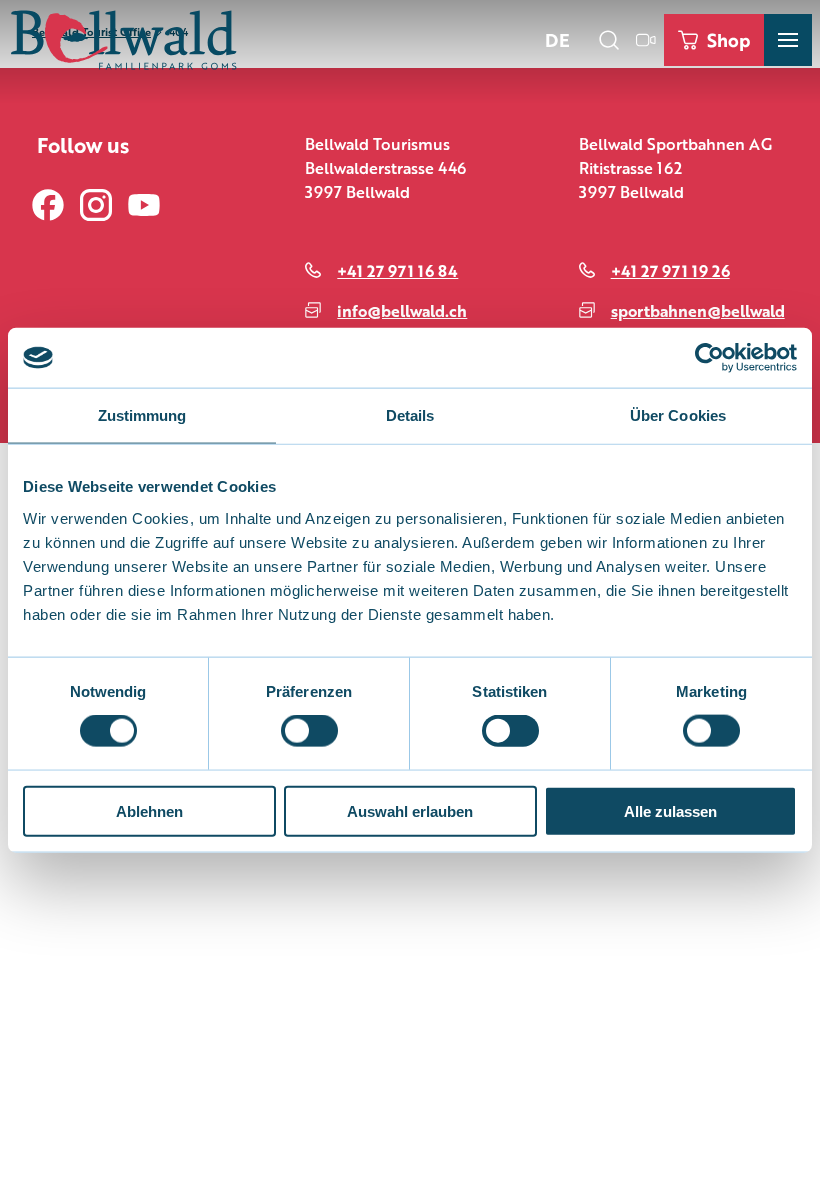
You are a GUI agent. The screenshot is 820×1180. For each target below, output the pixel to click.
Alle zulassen (670, 810)
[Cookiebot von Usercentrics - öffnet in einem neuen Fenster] (709, 358)
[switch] (309, 731)
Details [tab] (410, 415)
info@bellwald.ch (402, 310)
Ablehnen (149, 810)
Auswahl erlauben (410, 810)
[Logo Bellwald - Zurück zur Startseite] (123, 40)
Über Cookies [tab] (678, 415)
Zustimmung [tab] (142, 415)
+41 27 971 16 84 (397, 270)
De (557, 39)
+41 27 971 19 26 (670, 270)
